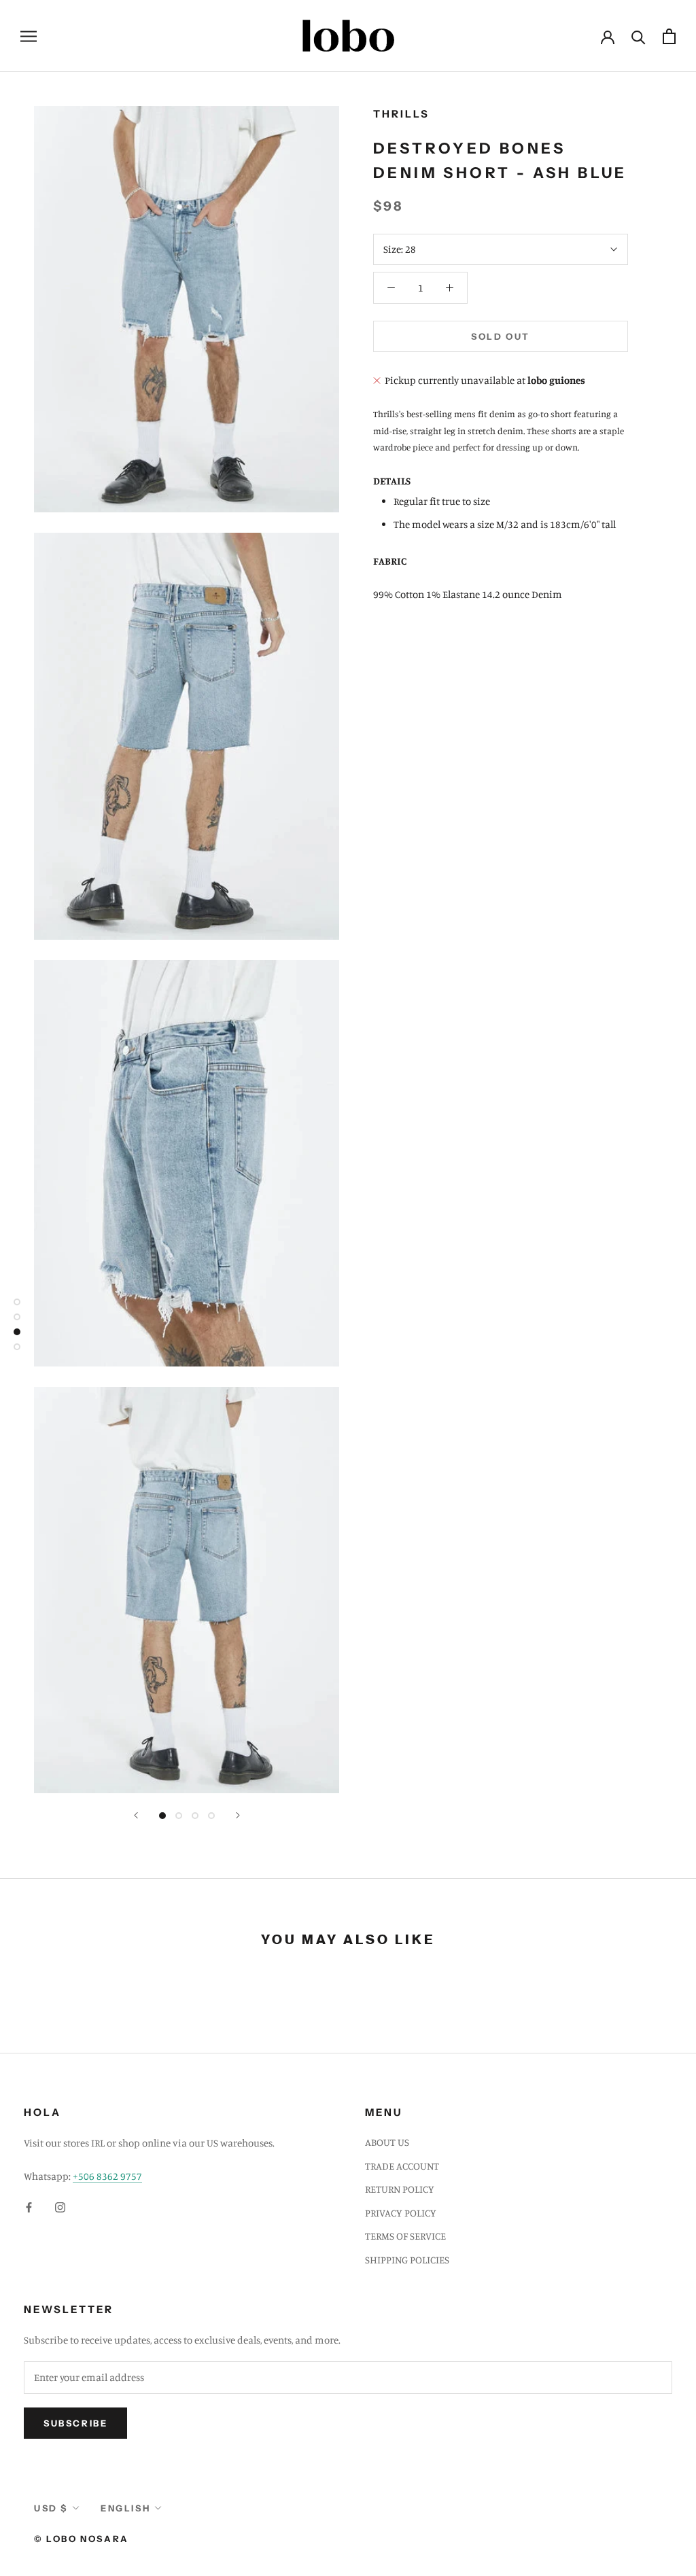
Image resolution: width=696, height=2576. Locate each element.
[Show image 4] (211, 1816)
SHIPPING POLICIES (407, 2260)
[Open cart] (669, 36)
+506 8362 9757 (107, 2176)
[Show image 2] (179, 1816)
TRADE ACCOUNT (402, 2166)
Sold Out (501, 336)
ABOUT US (387, 2142)
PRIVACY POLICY (401, 2213)
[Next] (238, 1815)
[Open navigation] (29, 36)
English (125, 2508)
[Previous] (136, 1815)
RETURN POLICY (400, 2189)
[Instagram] (60, 2207)
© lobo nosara (82, 2539)
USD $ (51, 2508)
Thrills (401, 114)
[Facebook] (29, 2207)
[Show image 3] (195, 1816)
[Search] (639, 36)
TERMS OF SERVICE (405, 2236)
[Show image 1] (162, 1816)
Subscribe (75, 2423)
